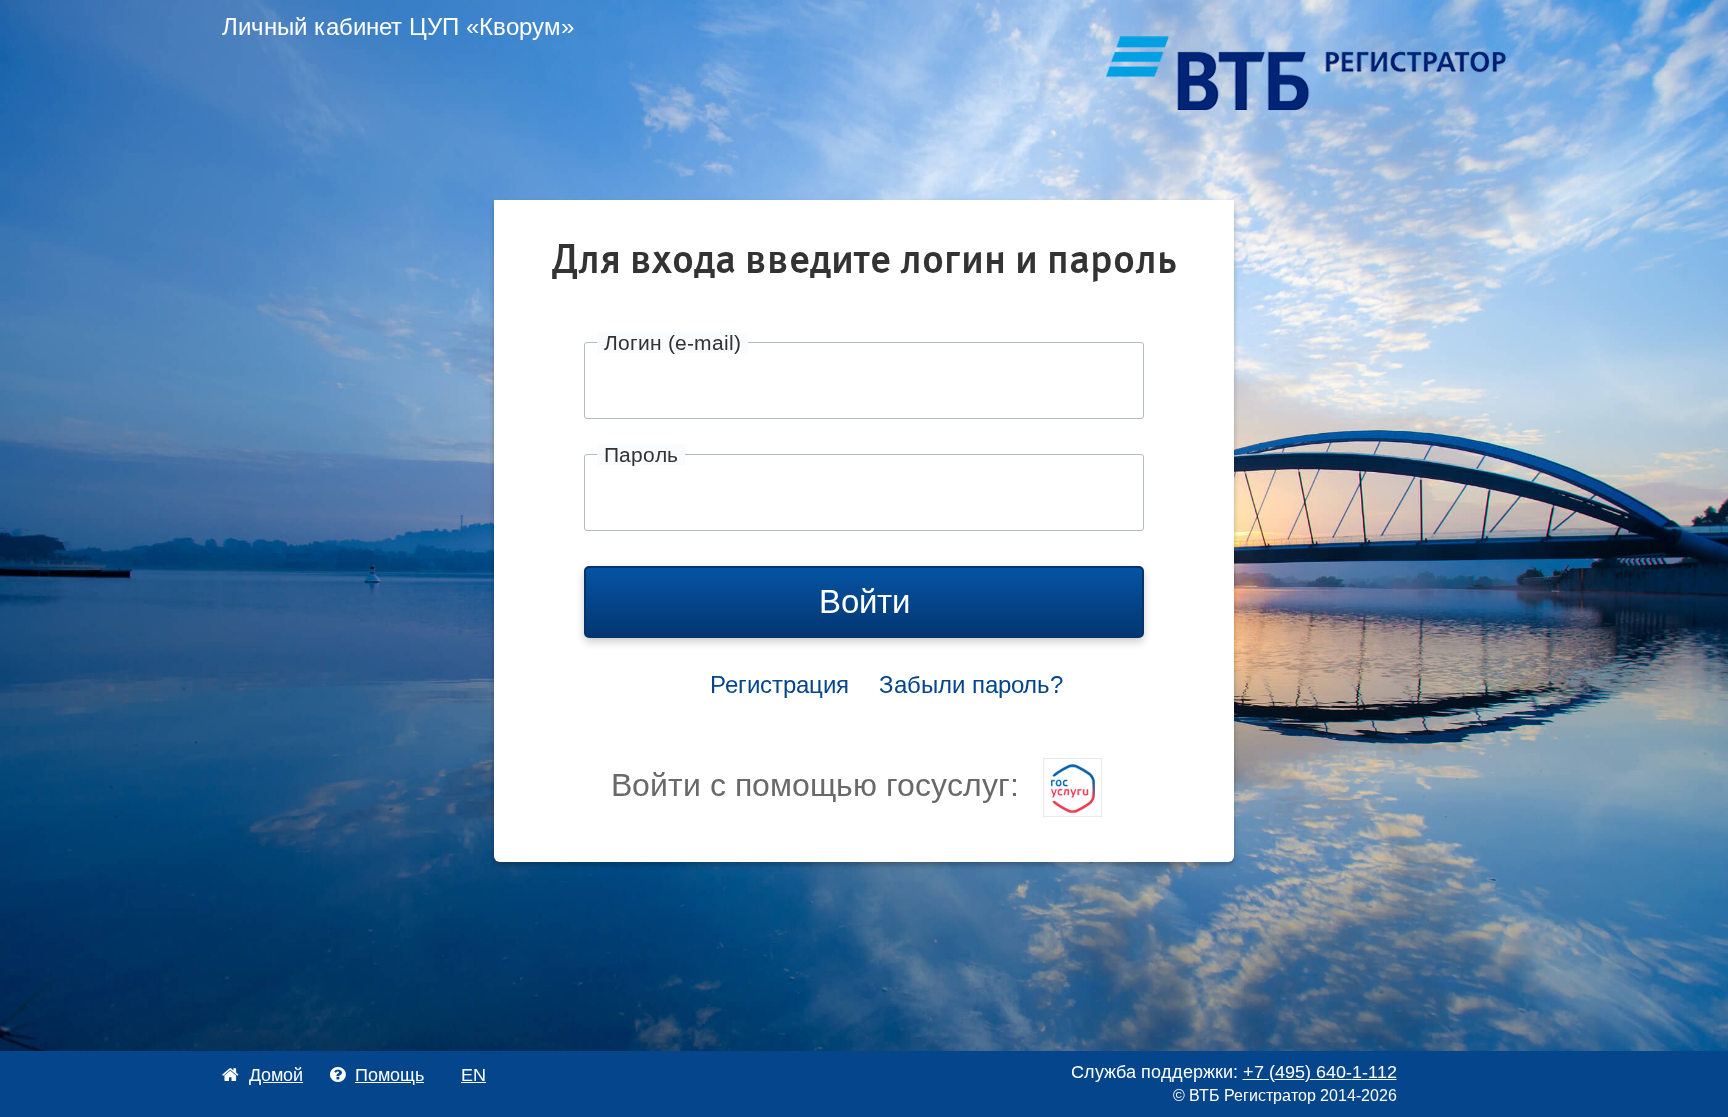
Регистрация (779, 684)
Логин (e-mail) (672, 342)
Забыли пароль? (971, 684)
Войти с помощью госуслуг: (819, 785)
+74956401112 (1320, 1072)
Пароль (641, 454)
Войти (864, 601)
